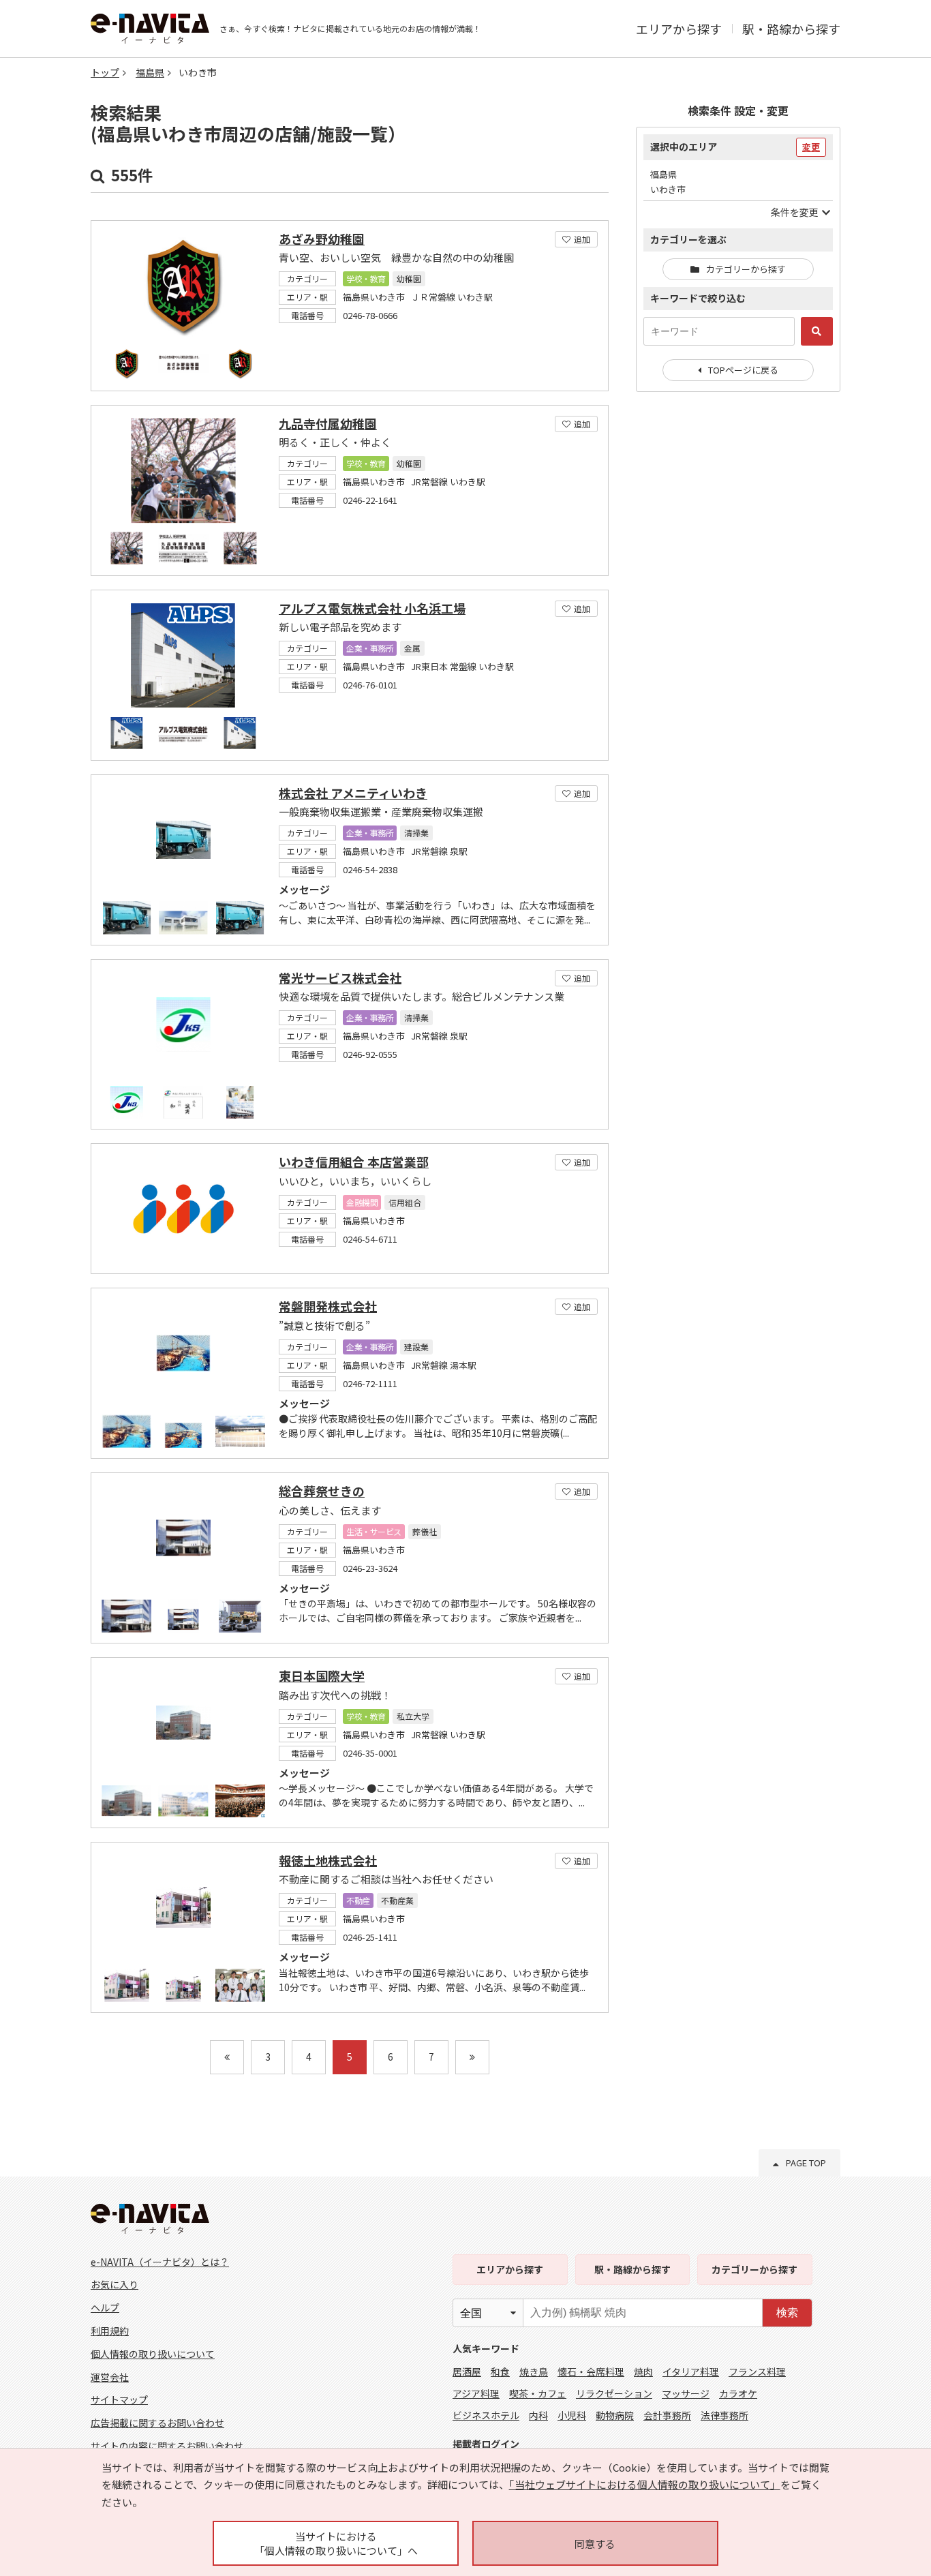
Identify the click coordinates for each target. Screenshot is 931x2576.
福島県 (150, 72)
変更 (811, 147)
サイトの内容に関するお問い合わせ (167, 2446)
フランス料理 (757, 2372)
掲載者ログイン (486, 2444)
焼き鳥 (534, 2372)
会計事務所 (667, 2415)
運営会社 (110, 2377)
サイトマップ (119, 2399)
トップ (105, 72)
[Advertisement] (738, 624)
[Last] (472, 2057)
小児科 (572, 2415)
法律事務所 (724, 2415)
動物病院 (615, 2415)
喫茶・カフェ (538, 2393)
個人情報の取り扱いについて (153, 2354)
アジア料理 (476, 2393)
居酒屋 (467, 2372)
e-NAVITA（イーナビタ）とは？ (160, 2262)
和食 (500, 2372)
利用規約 (110, 2331)
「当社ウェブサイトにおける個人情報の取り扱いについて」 (645, 2484)
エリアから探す (679, 29)
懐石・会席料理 (591, 2372)
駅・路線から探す (791, 29)
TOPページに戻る (743, 370)
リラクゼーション (614, 2393)
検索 (787, 2313)
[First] (227, 2057)
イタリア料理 (691, 2372)
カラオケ (738, 2393)
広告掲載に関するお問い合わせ (157, 2423)
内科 (538, 2415)
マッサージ (686, 2393)
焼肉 (643, 2372)
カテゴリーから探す (746, 269)
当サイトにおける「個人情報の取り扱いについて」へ (336, 2543)
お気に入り (115, 2284)
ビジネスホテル (486, 2415)
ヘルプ (105, 2307)
